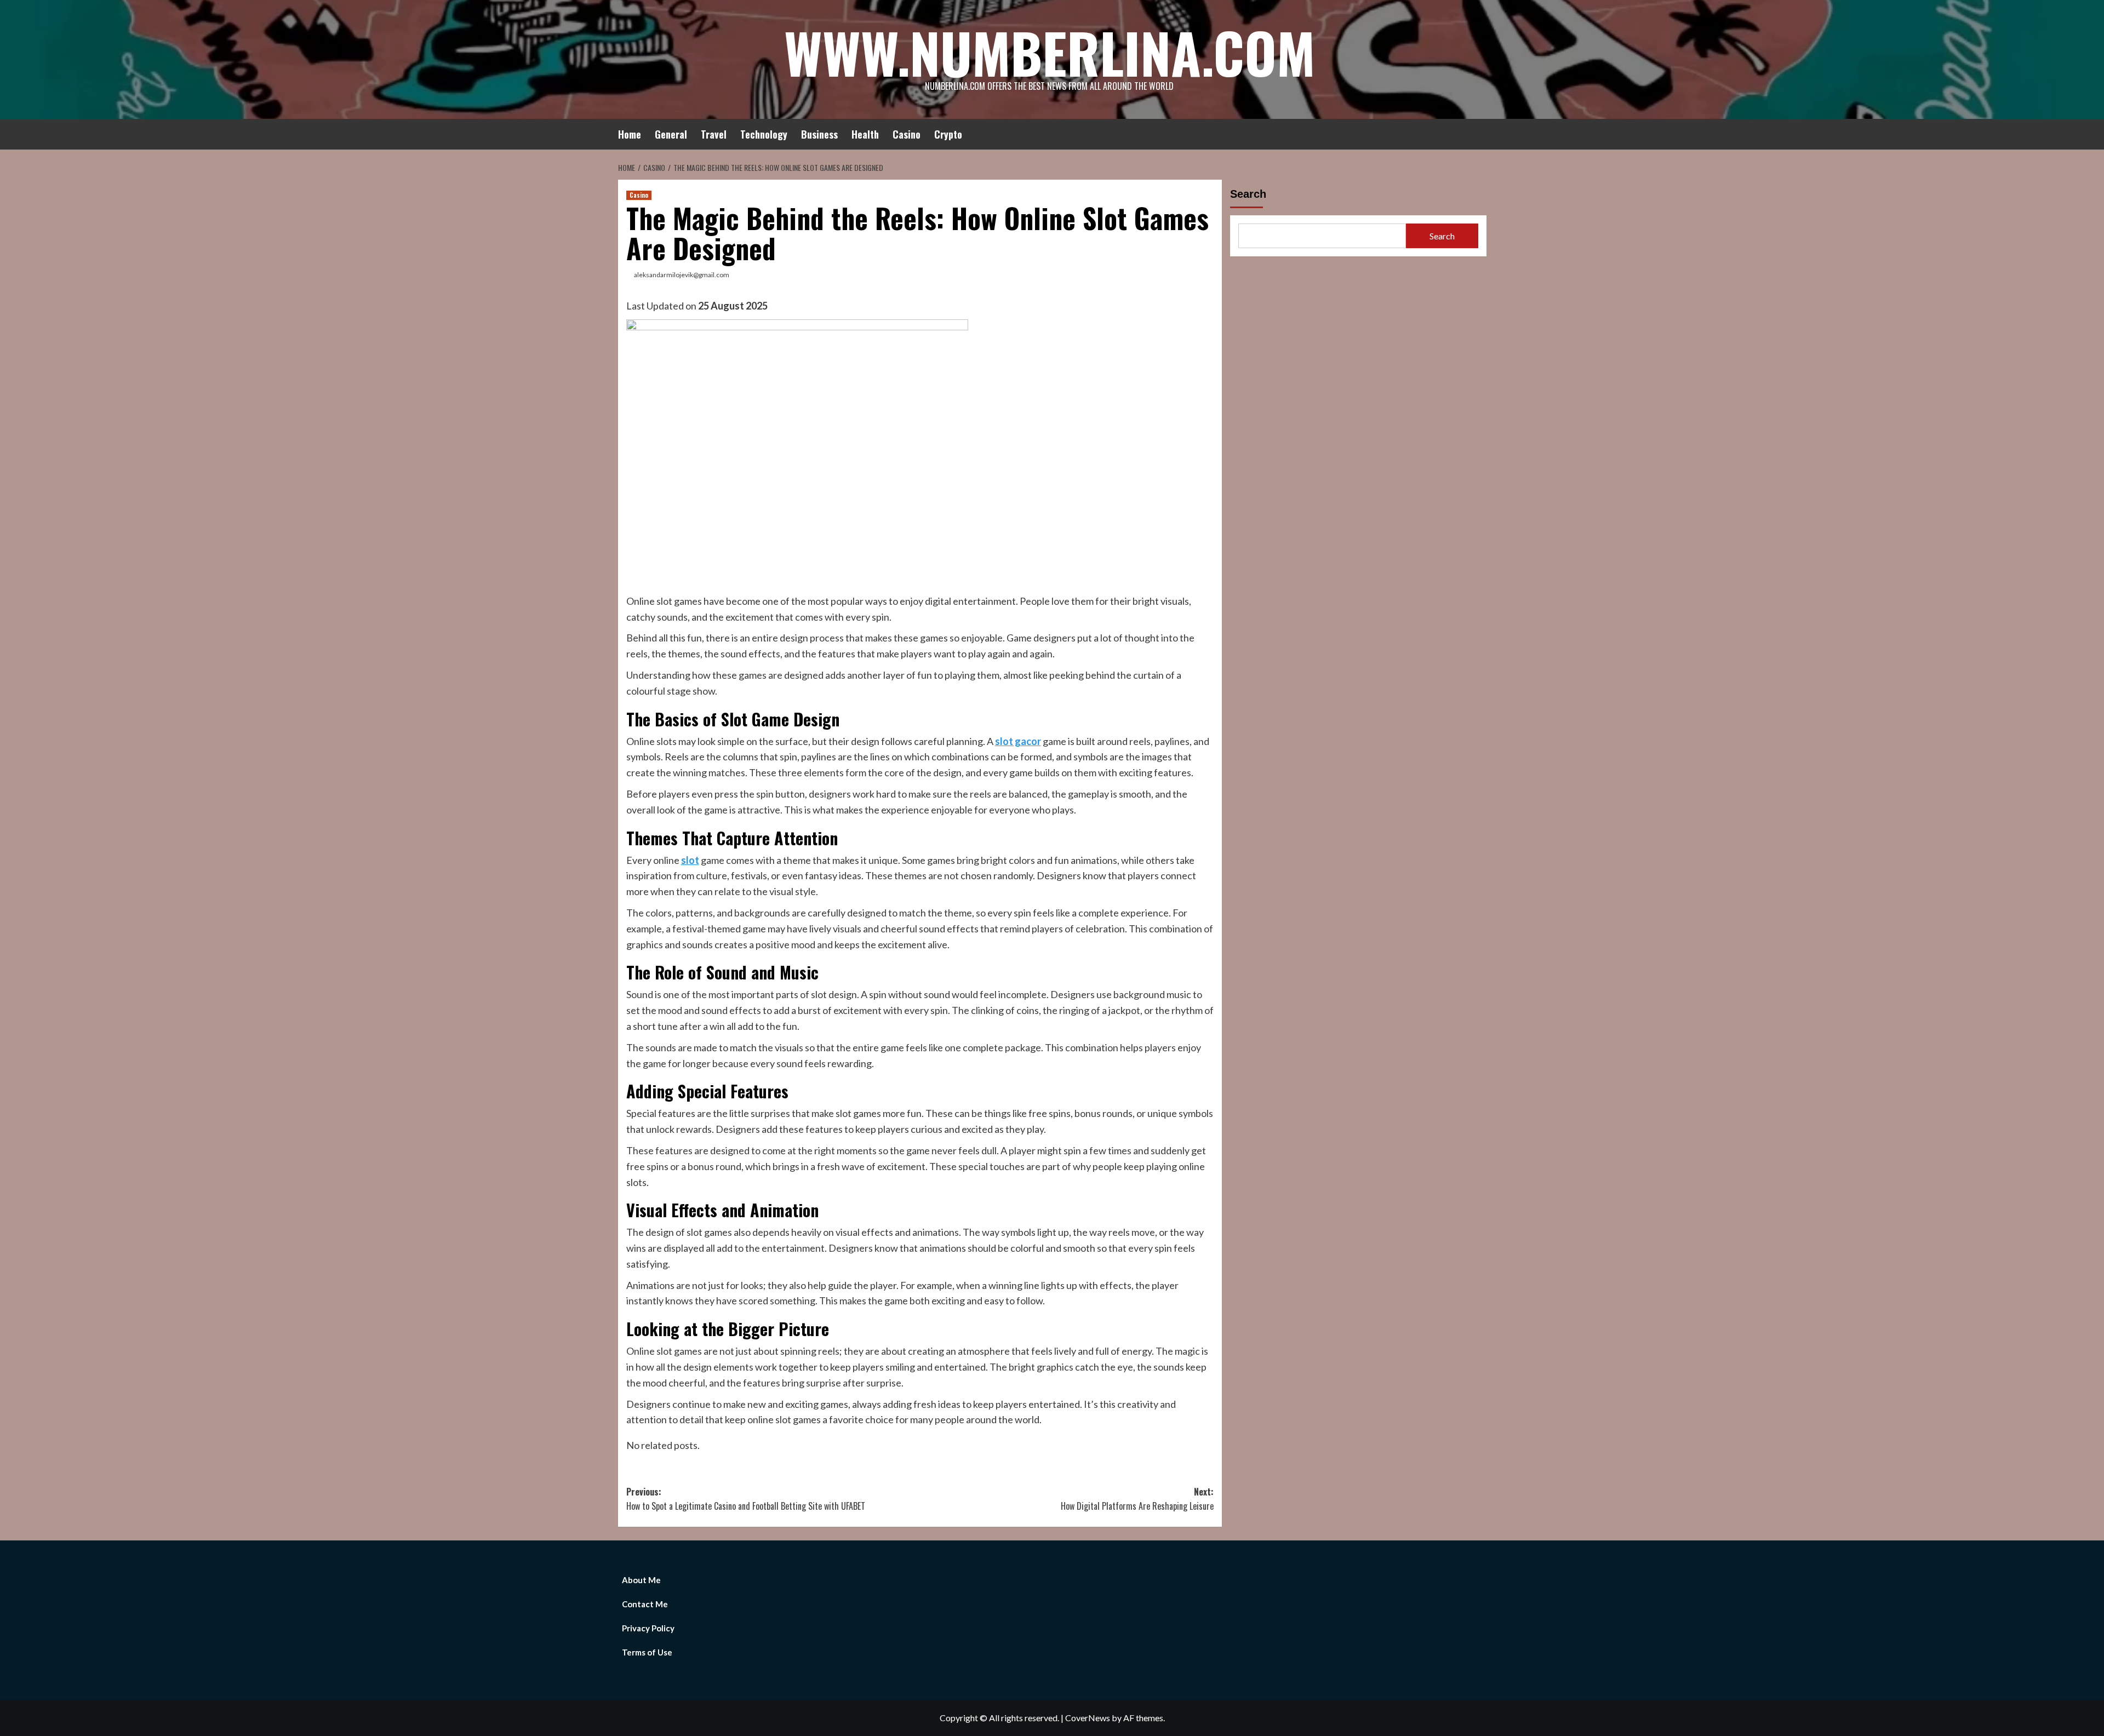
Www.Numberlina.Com (1050, 52)
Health (865, 134)
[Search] (1480, 132)
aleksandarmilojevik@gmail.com (682, 275)
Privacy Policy (648, 1628)
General (671, 134)
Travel (714, 134)
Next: (1137, 1499)
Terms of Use (647, 1652)
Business (819, 134)
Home (630, 134)
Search (1248, 194)
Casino (907, 134)
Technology (764, 134)
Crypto (948, 134)
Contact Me (645, 1604)
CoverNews (1088, 1718)
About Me (641, 1580)
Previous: (746, 1499)
